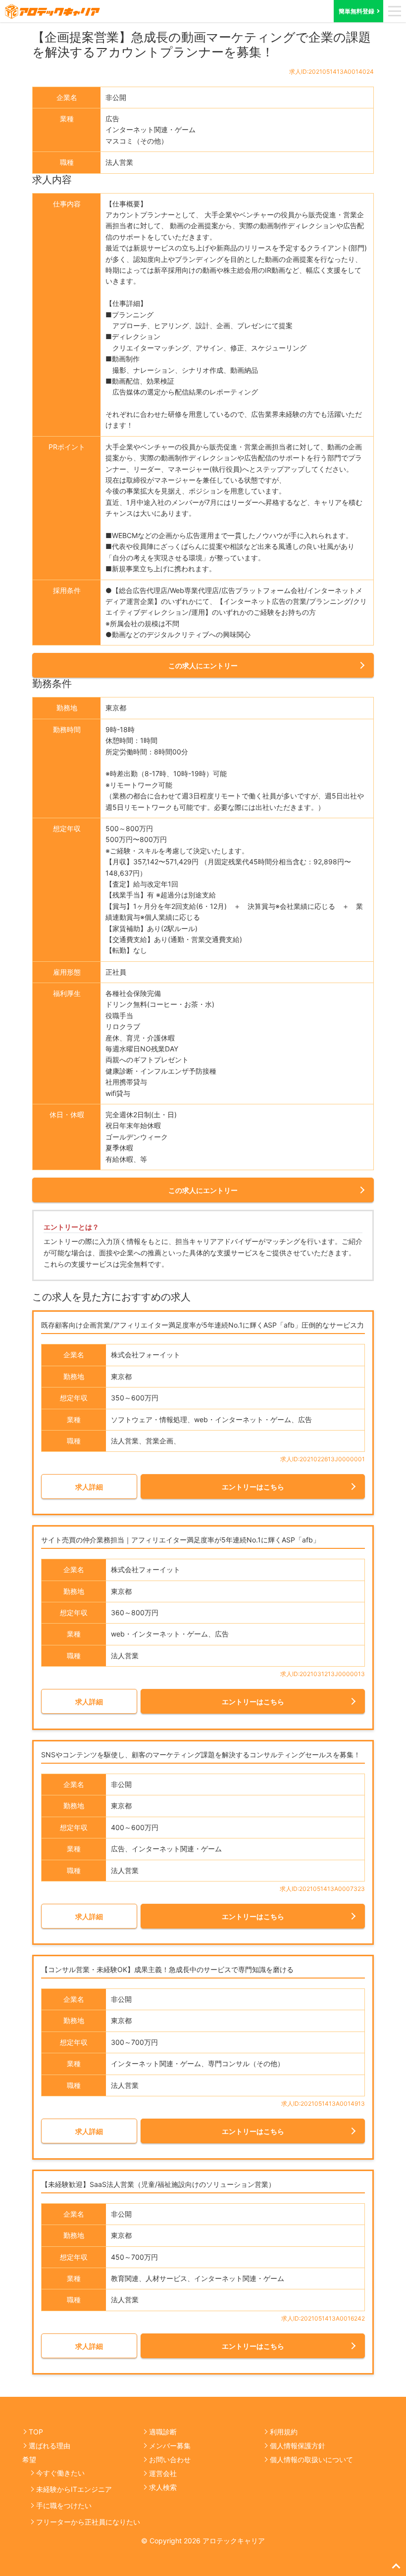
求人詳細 (89, 1487)
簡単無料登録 (356, 11)
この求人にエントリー (203, 666)
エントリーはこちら (253, 1487)
